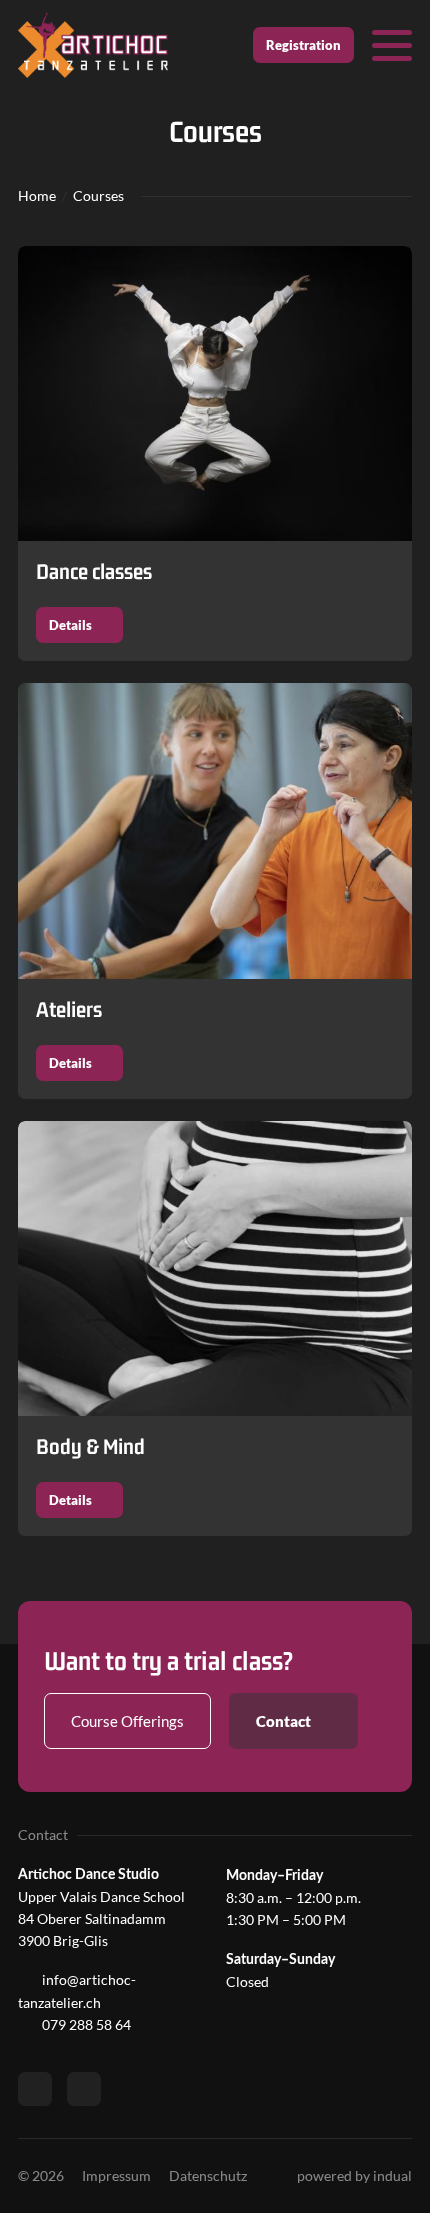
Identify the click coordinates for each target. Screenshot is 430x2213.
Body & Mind (90, 1446)
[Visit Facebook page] (35, 2089)
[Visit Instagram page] (84, 2089)
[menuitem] (116, 2176)
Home (37, 195)
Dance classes (94, 571)
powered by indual (354, 2175)
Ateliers (69, 1009)
